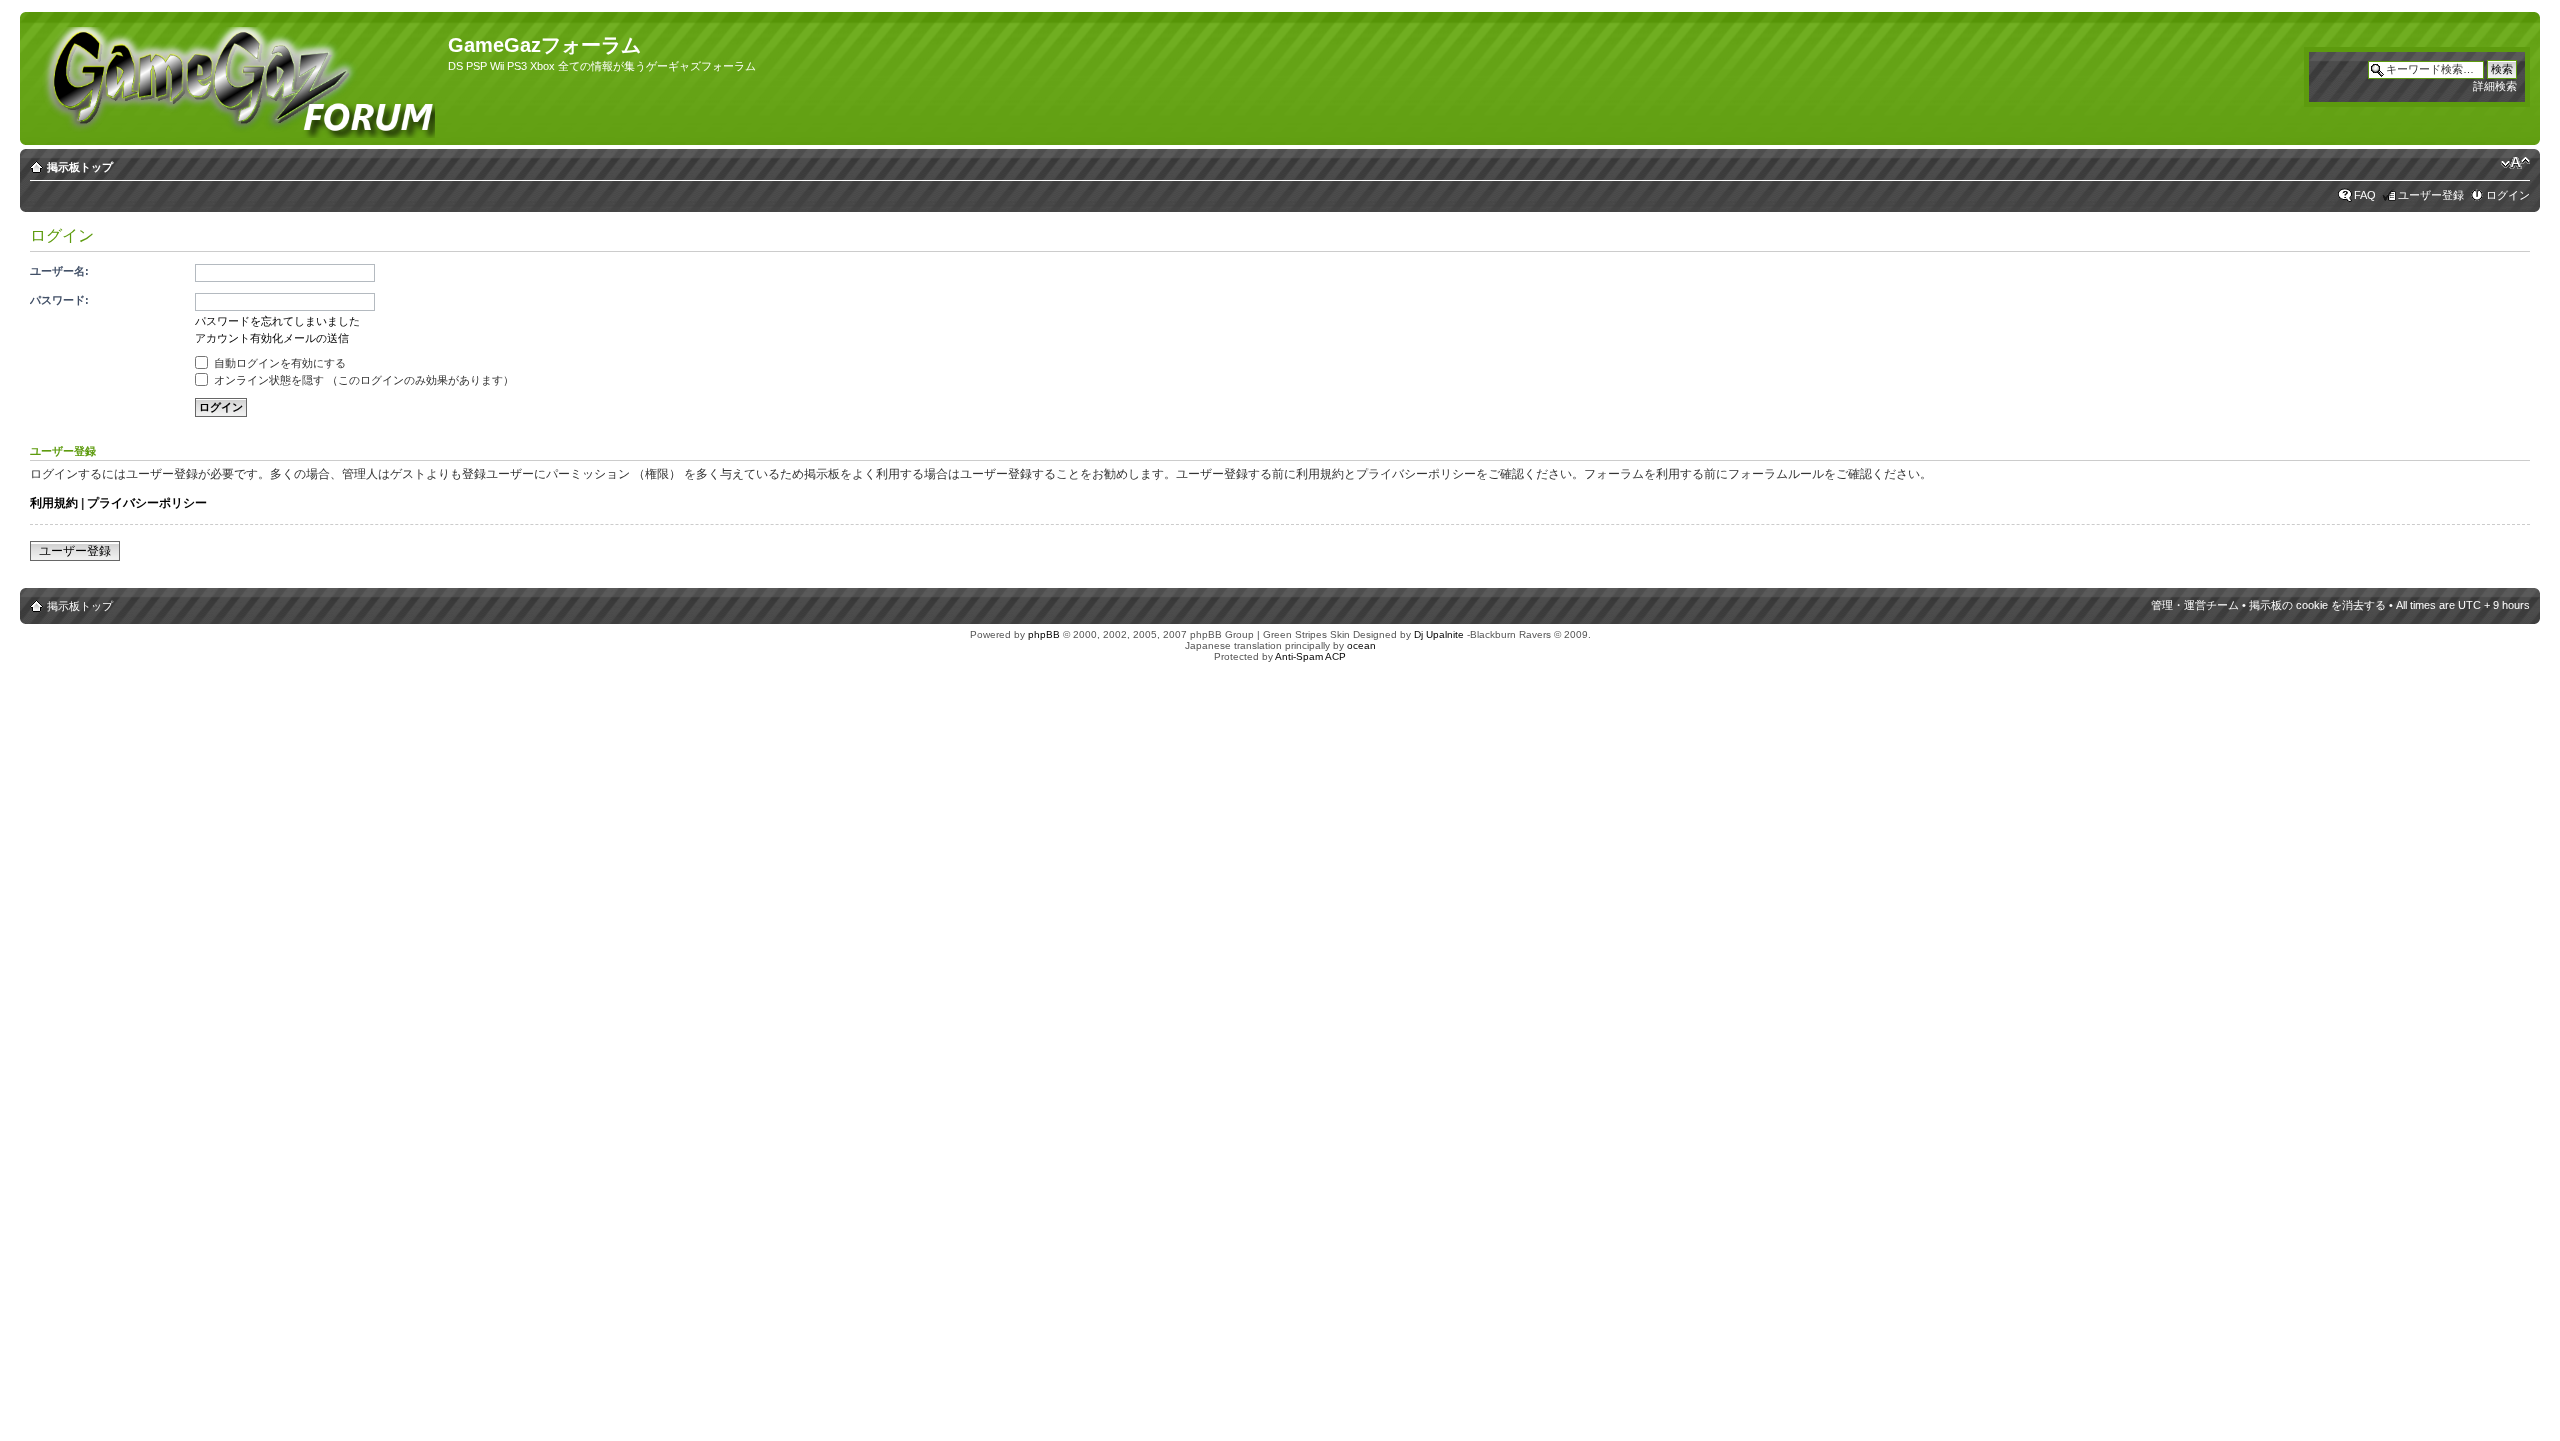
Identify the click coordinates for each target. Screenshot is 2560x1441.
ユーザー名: (59, 271)
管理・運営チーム (2195, 605)
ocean (1361, 645)
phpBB (1044, 634)
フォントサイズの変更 (2515, 163)
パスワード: (59, 300)
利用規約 (54, 503)
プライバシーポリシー (147, 503)
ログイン (2508, 195)
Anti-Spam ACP (1310, 656)
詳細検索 (2495, 86)
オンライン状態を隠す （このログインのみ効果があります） (362, 380)
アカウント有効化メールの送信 (272, 338)
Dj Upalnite (1439, 634)
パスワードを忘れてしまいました (277, 321)
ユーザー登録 (2431, 195)
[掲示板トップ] (236, 78)
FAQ (2365, 195)
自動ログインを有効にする (278, 363)
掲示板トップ (80, 167)
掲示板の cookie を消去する (2317, 605)
